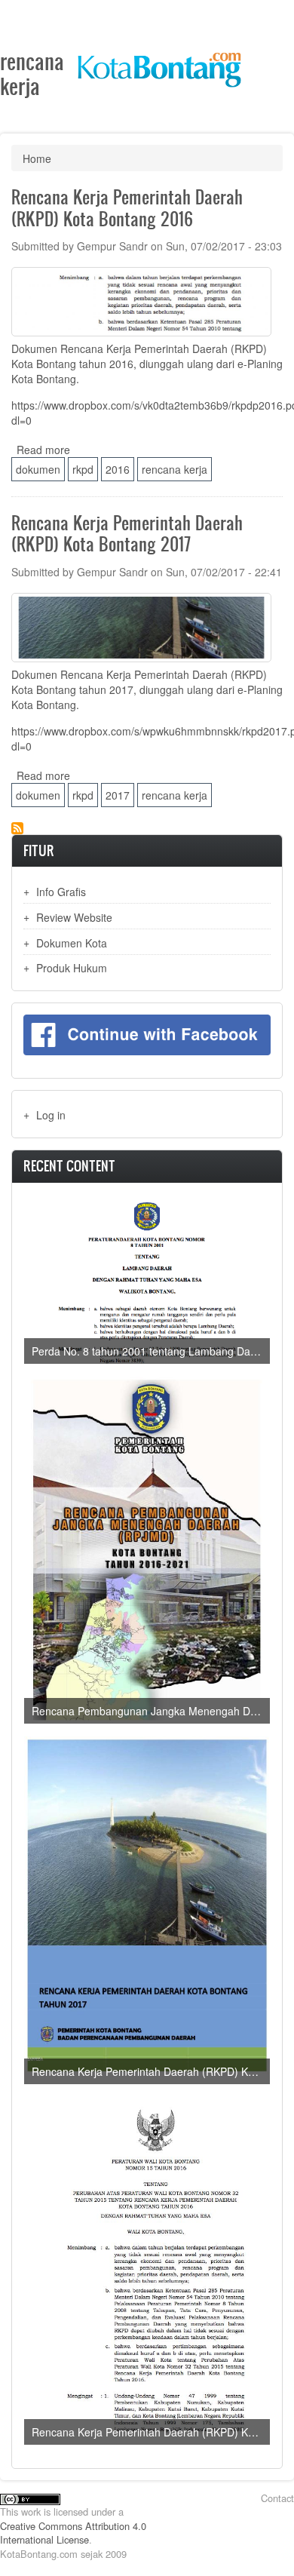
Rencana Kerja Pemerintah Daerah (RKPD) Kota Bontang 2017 (151, 2071)
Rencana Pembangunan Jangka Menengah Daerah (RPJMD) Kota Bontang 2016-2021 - (151, 1711)
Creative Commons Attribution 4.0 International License (73, 2533)
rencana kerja (175, 469)
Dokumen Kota (72, 943)
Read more (43, 450)
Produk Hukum (72, 968)
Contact (277, 2498)
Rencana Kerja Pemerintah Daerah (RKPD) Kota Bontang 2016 (151, 2432)
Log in (51, 1115)
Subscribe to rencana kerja (17, 828)
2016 (118, 469)
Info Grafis (61, 892)
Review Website (74, 917)
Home (37, 158)
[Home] (159, 64)
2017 (118, 795)
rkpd (83, 469)
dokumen (38, 469)
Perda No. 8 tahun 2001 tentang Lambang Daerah (151, 1351)
